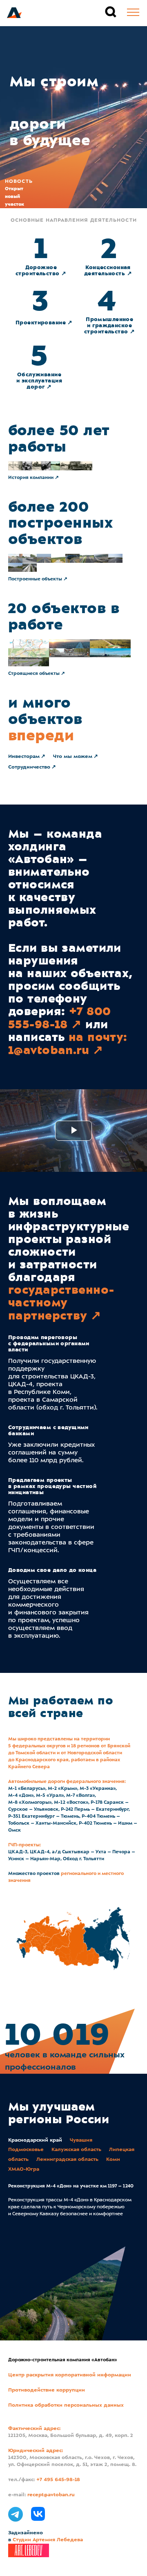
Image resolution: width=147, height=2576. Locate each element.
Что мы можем (73, 757)
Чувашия (81, 2140)
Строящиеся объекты (34, 674)
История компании (31, 478)
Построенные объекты (35, 579)
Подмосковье (26, 2150)
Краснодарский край (35, 2140)
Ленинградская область (67, 2160)
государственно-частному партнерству (61, 1303)
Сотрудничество (29, 767)
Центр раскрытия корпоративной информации (70, 2375)
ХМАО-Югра (24, 2169)
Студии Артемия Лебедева (48, 2540)
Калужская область (76, 2150)
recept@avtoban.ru (51, 2495)
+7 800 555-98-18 (59, 1018)
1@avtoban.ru (49, 1050)
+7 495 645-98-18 (58, 2480)
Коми (113, 2160)
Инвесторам (24, 757)
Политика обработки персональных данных (66, 2405)
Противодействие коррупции (47, 2390)
